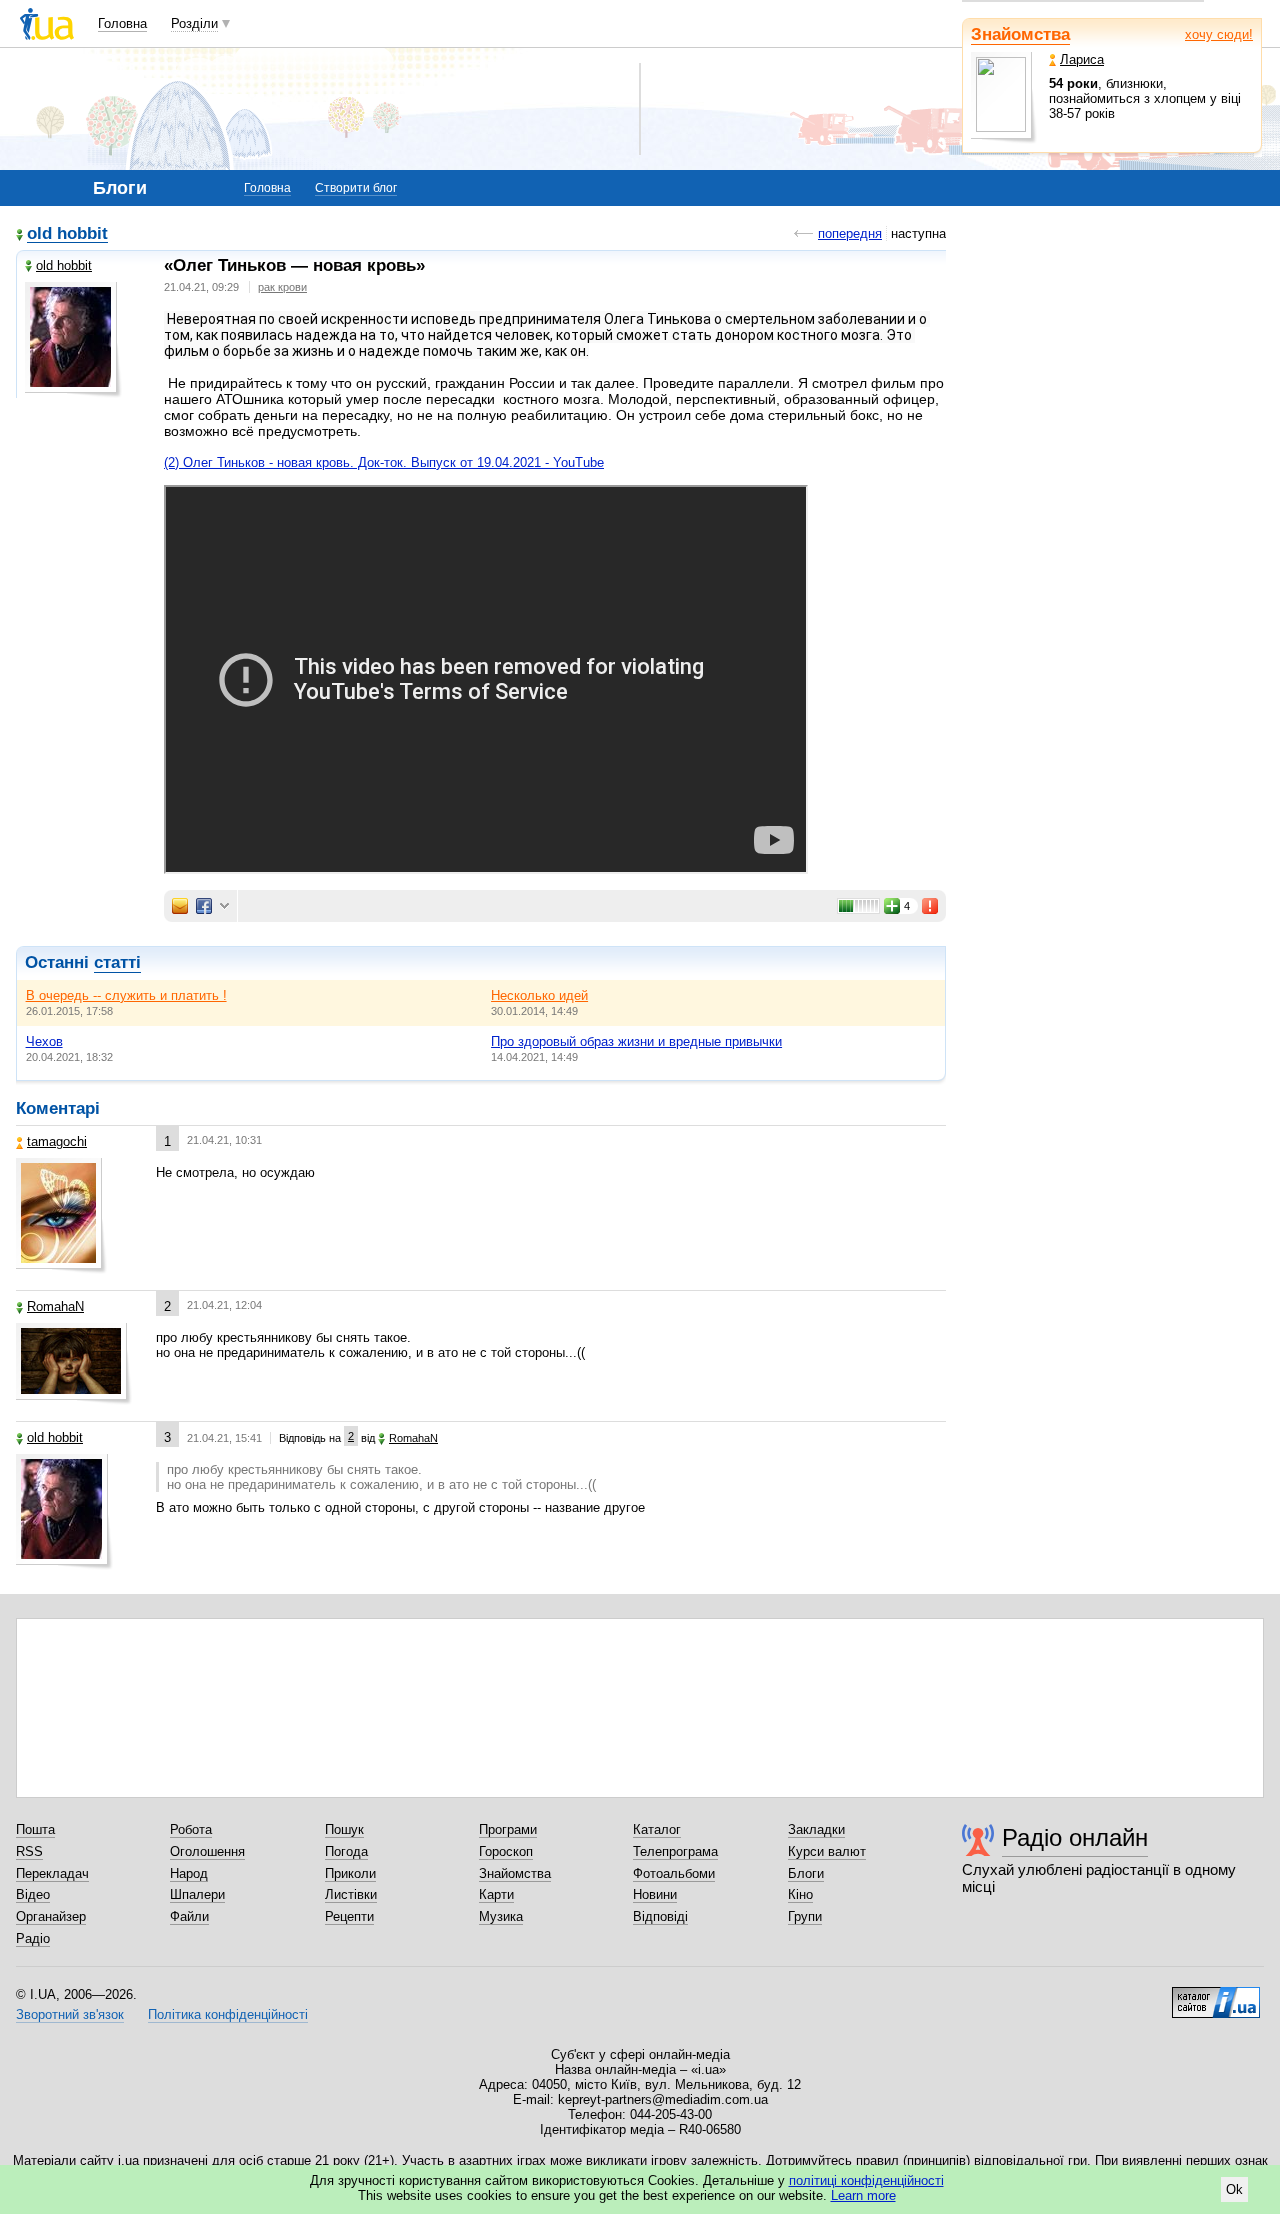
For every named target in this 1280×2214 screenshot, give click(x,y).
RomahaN (55, 1306)
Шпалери (197, 1894)
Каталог (657, 1829)
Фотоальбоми (674, 1873)
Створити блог (356, 188)
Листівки (351, 1894)
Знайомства (1020, 34)
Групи (805, 1916)
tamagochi (57, 1141)
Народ (189, 1873)
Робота (191, 1829)
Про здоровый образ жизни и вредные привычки (636, 1041)
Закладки (816, 1829)
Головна (122, 23)
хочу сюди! (1219, 34)
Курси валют (827, 1851)
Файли (189, 1916)
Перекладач (52, 1873)
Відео (33, 1894)
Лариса (1082, 59)
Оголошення (207, 1851)
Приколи (350, 1873)
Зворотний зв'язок (70, 2014)
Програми (508, 1829)
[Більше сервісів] (224, 906)
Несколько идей (539, 995)
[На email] (180, 906)
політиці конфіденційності (866, 2180)
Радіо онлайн (1075, 1837)
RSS (29, 1851)
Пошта (35, 1829)
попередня (850, 233)
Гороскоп (506, 1851)
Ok (1234, 2189)
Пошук (344, 1829)
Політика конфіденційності (228, 2014)
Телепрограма (675, 1851)
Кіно (800, 1894)
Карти (496, 1894)
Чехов (44, 1041)
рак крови (282, 287)
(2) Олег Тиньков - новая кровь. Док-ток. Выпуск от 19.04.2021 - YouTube (384, 462)
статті (117, 962)
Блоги (806, 1873)
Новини (655, 1894)
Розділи (194, 23)
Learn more (863, 2195)
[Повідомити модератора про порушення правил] (931, 906)
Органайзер (51, 1916)
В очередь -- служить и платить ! (126, 995)
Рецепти (349, 1916)
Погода (346, 1851)
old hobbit (67, 234)
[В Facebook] (204, 906)
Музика (501, 1916)
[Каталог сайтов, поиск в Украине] (1216, 1995)
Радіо (33, 1938)
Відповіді (660, 1916)
